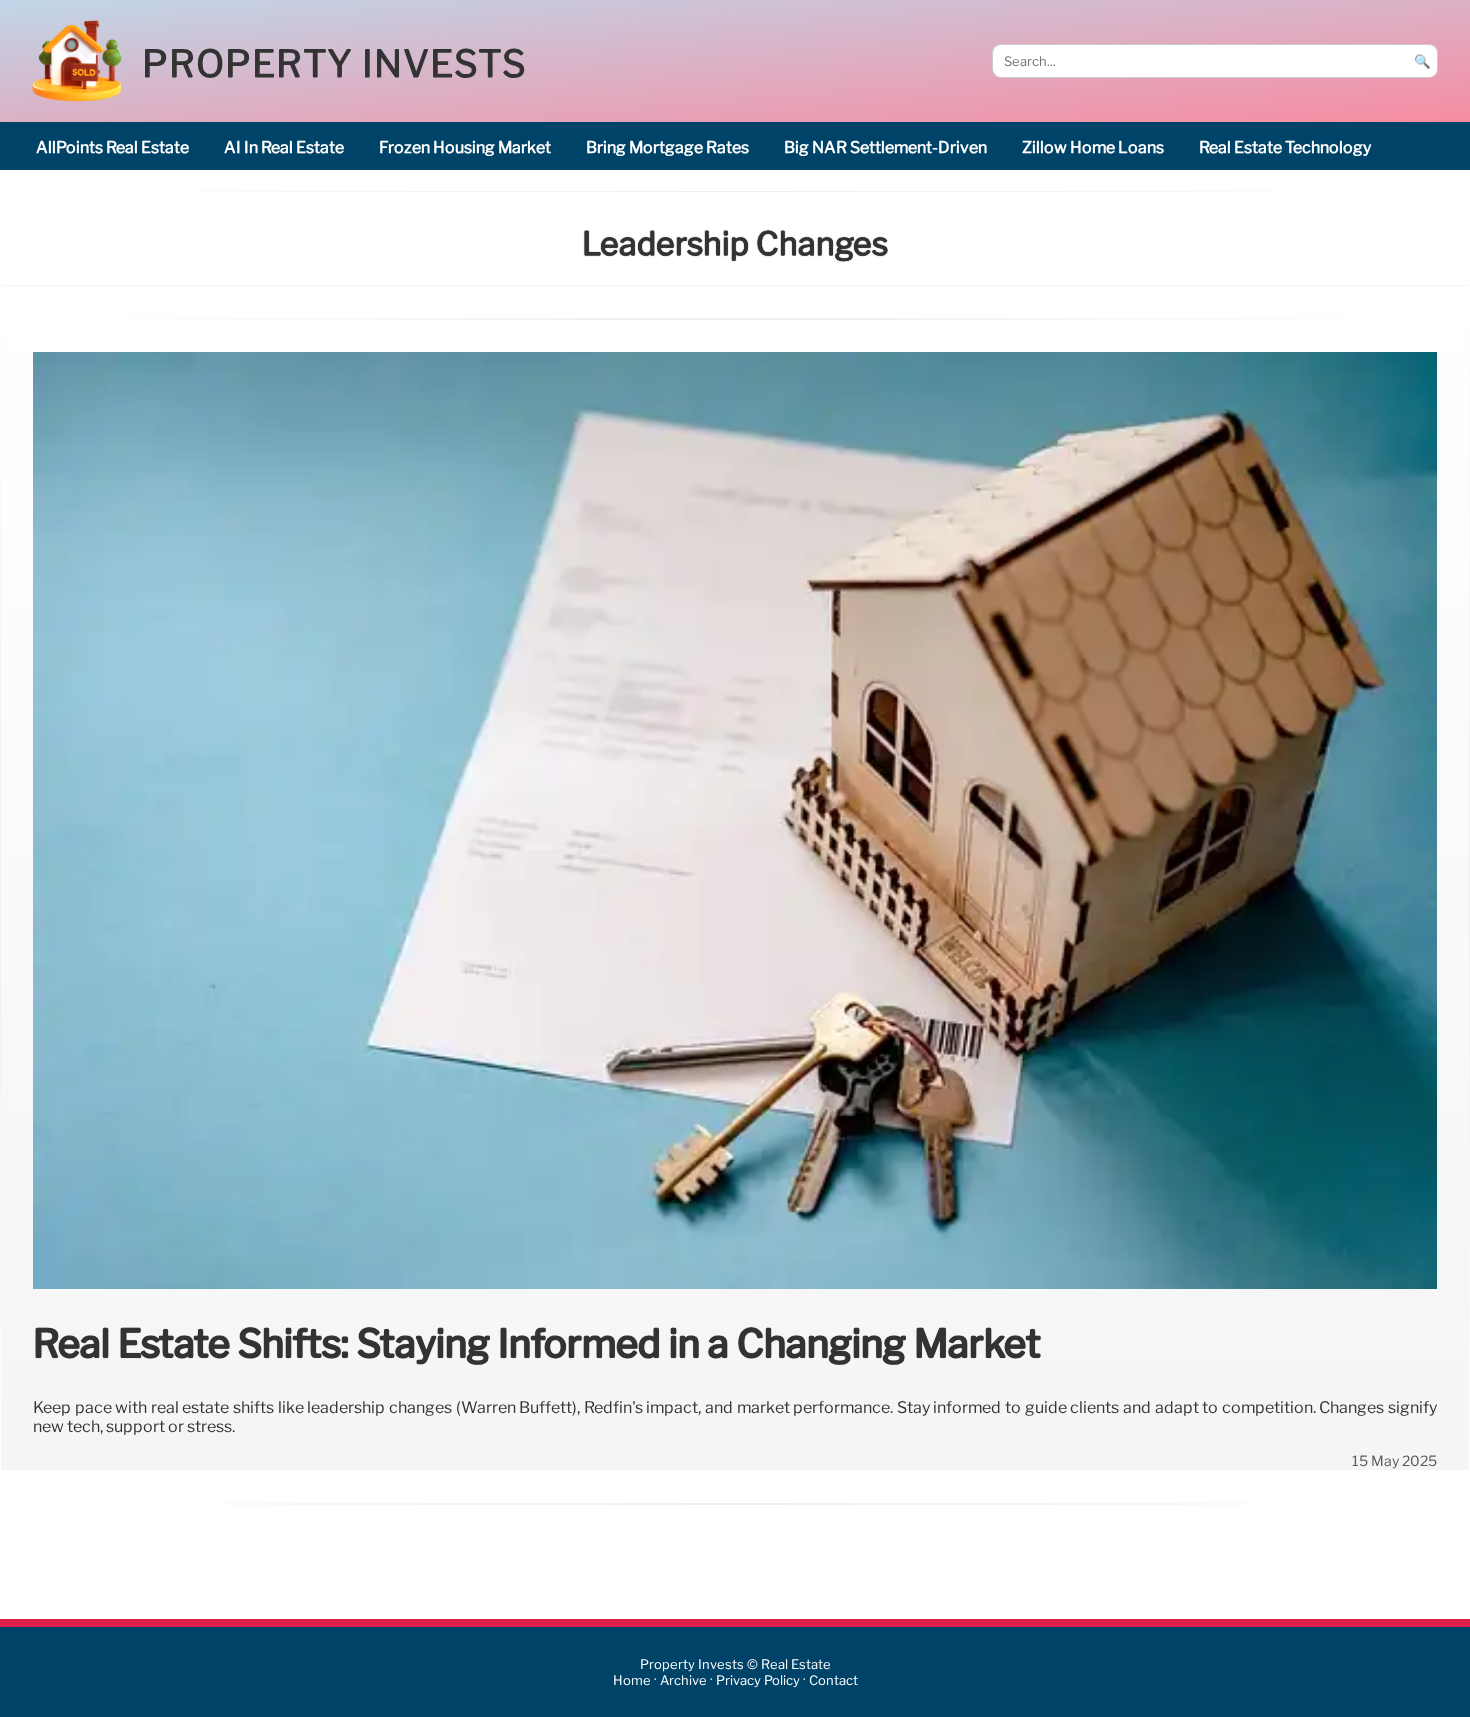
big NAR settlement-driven (885, 147)
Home (632, 1680)
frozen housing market (465, 147)
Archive (683, 1680)
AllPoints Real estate (112, 147)
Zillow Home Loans (1093, 147)
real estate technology (1285, 147)
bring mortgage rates (667, 147)
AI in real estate (284, 147)
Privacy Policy (758, 1680)
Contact (833, 1680)
